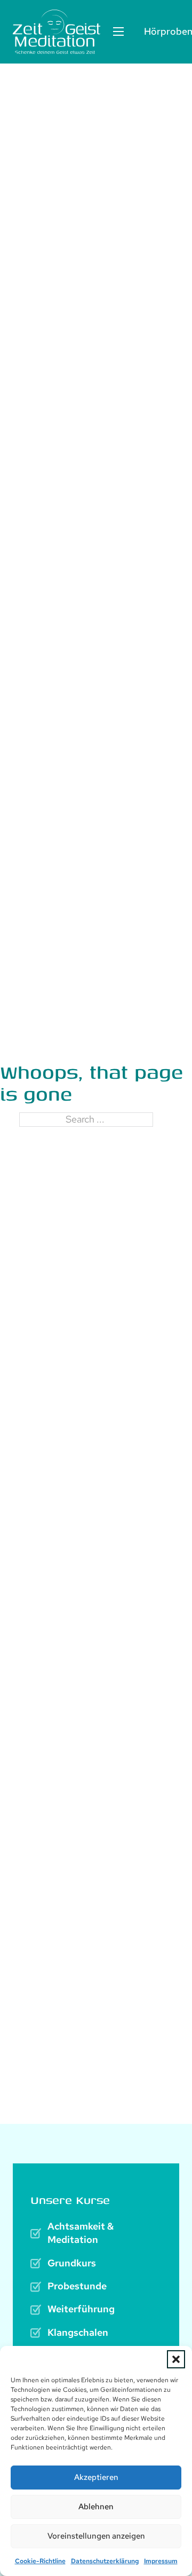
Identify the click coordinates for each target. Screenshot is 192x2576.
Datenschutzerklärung (105, 2561)
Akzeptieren (96, 2477)
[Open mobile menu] (118, 31)
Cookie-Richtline (40, 2561)
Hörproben (162, 31)
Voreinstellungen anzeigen (96, 2536)
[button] (176, 2359)
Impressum (161, 2561)
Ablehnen (96, 2507)
